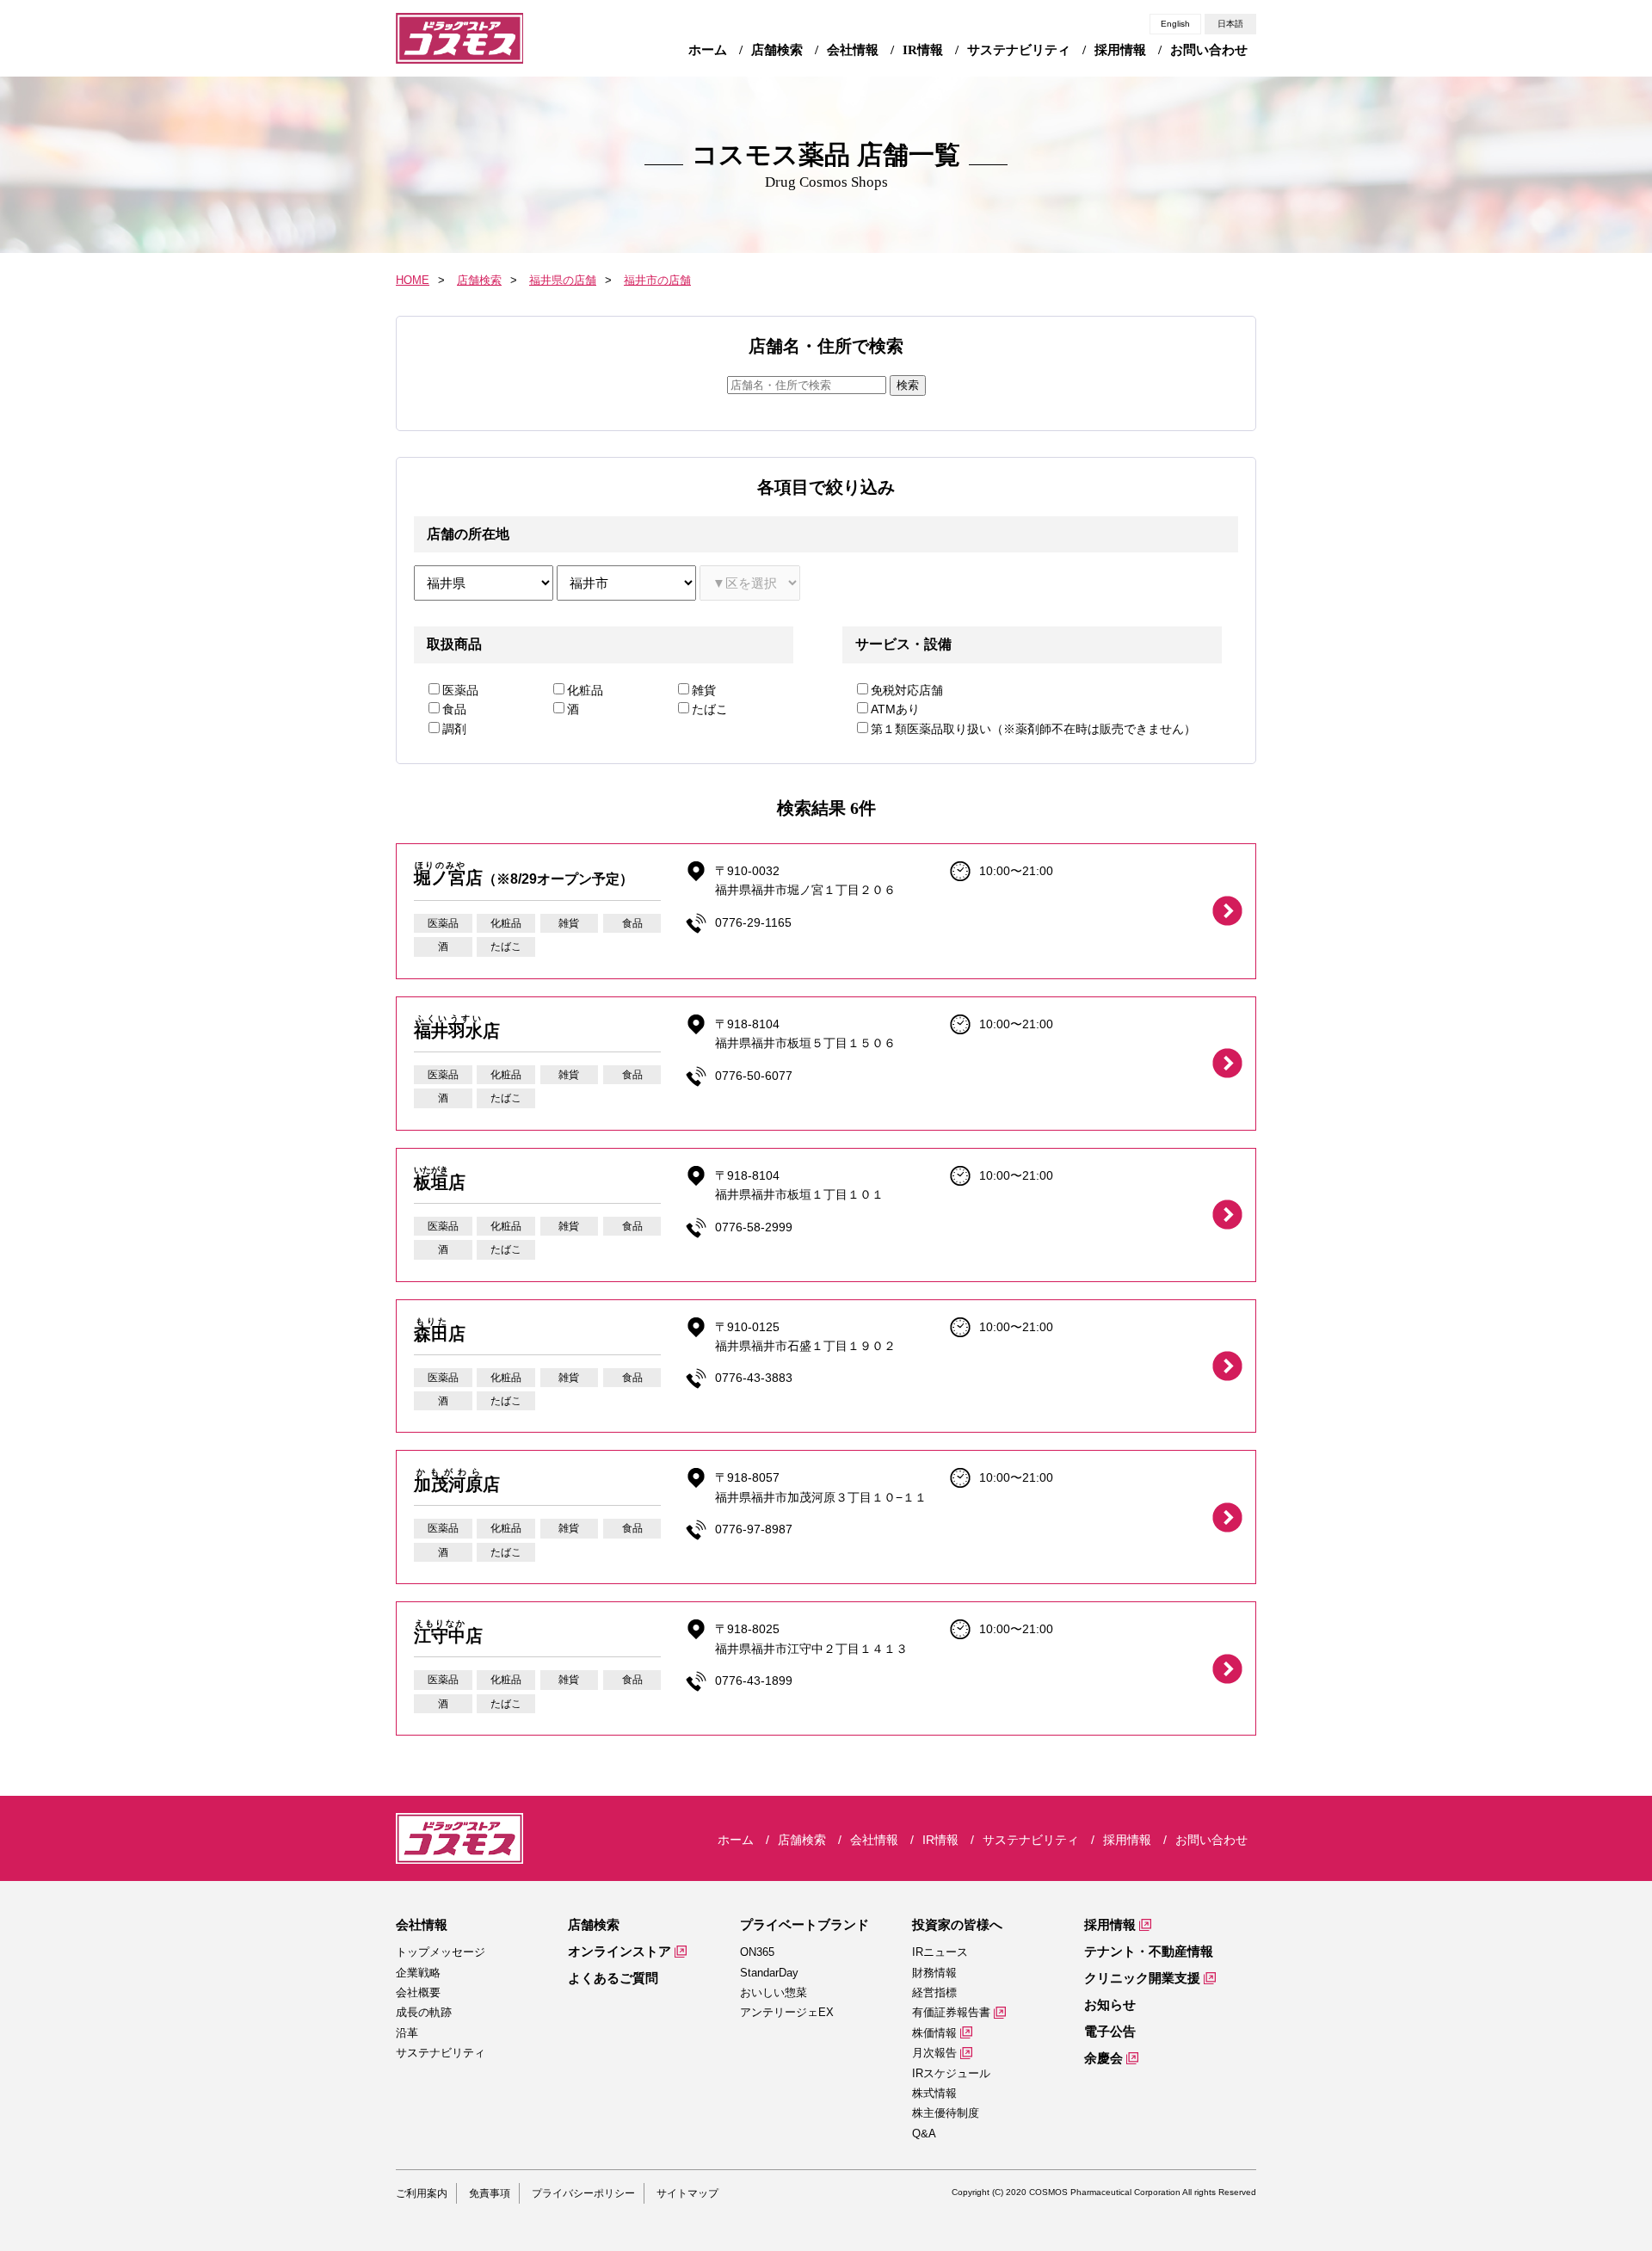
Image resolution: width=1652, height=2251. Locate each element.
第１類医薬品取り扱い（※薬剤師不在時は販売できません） (1033, 729)
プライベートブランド (804, 1924)
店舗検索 (479, 280)
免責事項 (490, 2193)
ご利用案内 (422, 2193)
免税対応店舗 (907, 690)
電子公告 (1110, 2031)
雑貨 (704, 690)
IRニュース (940, 1952)
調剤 (454, 729)
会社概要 (418, 1992)
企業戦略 (418, 1973)
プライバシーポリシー (583, 2193)
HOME (413, 280)
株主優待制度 (946, 2113)
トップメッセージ (441, 1952)
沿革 (407, 2033)
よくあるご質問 (613, 1978)
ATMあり (895, 709)
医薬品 (460, 690)
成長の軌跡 (424, 2012)
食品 (454, 709)
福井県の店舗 (563, 280)
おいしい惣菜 (774, 1992)
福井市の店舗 (657, 280)
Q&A (924, 2134)
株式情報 (934, 2093)
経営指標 (934, 1992)
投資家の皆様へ (957, 1924)
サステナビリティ (441, 2053)
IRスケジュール (951, 2073)
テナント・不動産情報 (1149, 1951)
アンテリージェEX (787, 2012)
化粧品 (585, 690)
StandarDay (769, 1973)
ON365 (757, 1952)
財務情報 (934, 1973)
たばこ (710, 709)
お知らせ (1110, 2004)
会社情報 (422, 1924)
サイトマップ (687, 2193)
